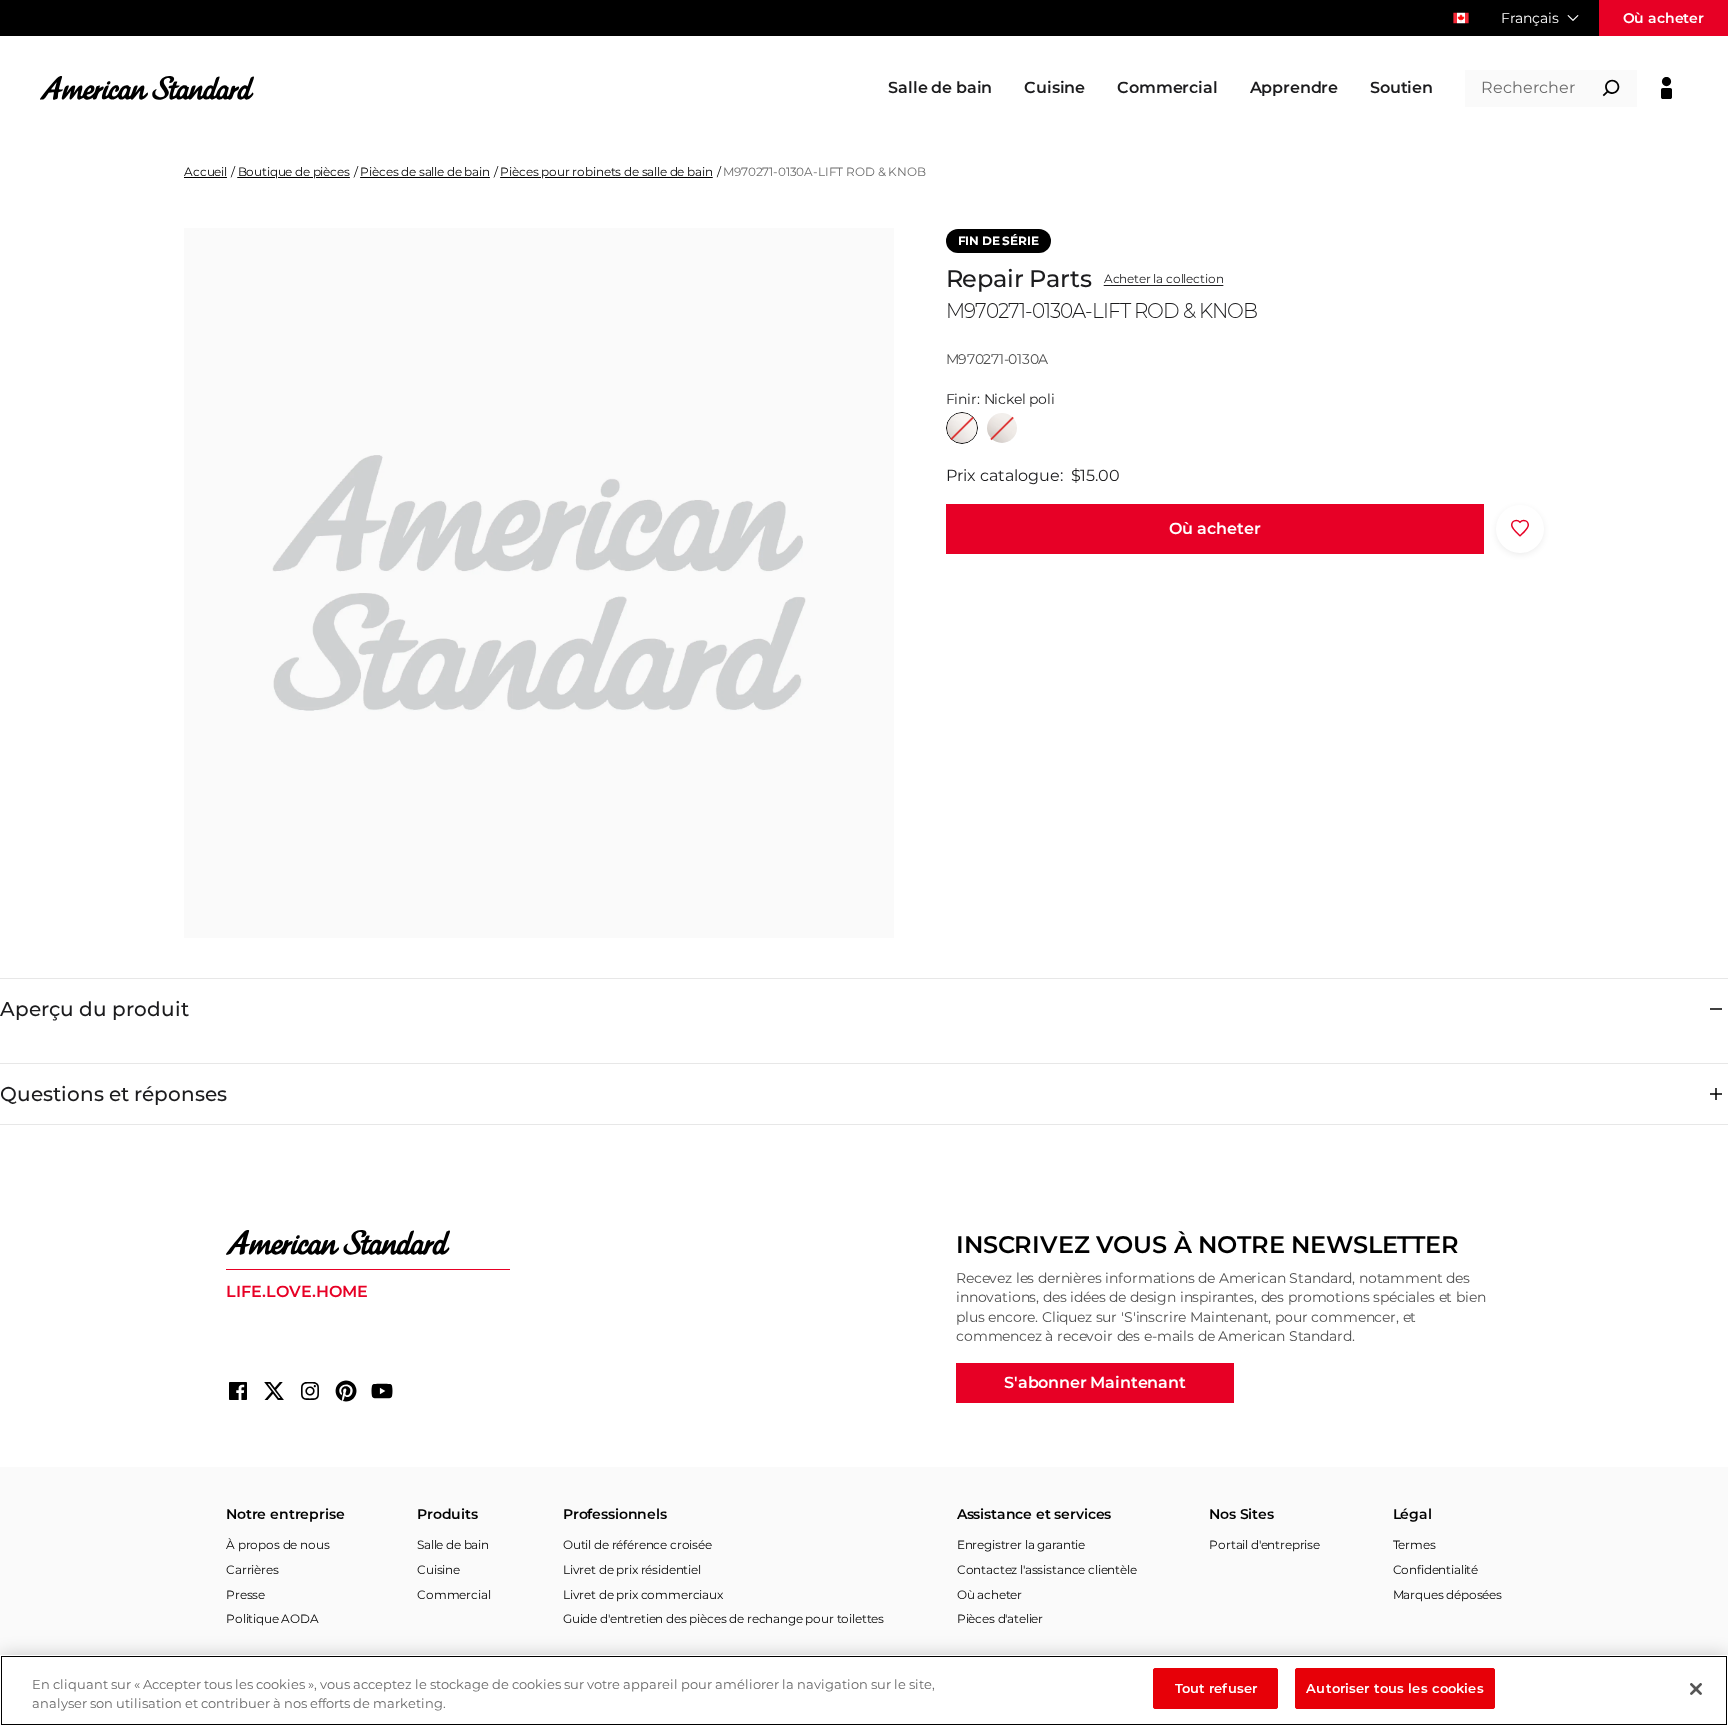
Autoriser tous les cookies (1394, 1688)
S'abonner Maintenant (1095, 1382)
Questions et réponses (113, 1094)
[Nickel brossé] (1002, 428)
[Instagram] (310, 1391)
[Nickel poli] (962, 428)
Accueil (205, 171)
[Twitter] (274, 1391)
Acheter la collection (1164, 279)
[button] (1215, 528)
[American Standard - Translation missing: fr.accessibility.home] (368, 1243)
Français (1530, 18)
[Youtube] (382, 1391)
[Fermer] (1696, 1689)
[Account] (1666, 88)
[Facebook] (238, 1391)
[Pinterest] (346, 1391)
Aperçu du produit (94, 1009)
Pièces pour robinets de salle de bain (606, 171)
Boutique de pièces (294, 171)
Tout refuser (1216, 1688)
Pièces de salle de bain (424, 171)
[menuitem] (940, 88)
